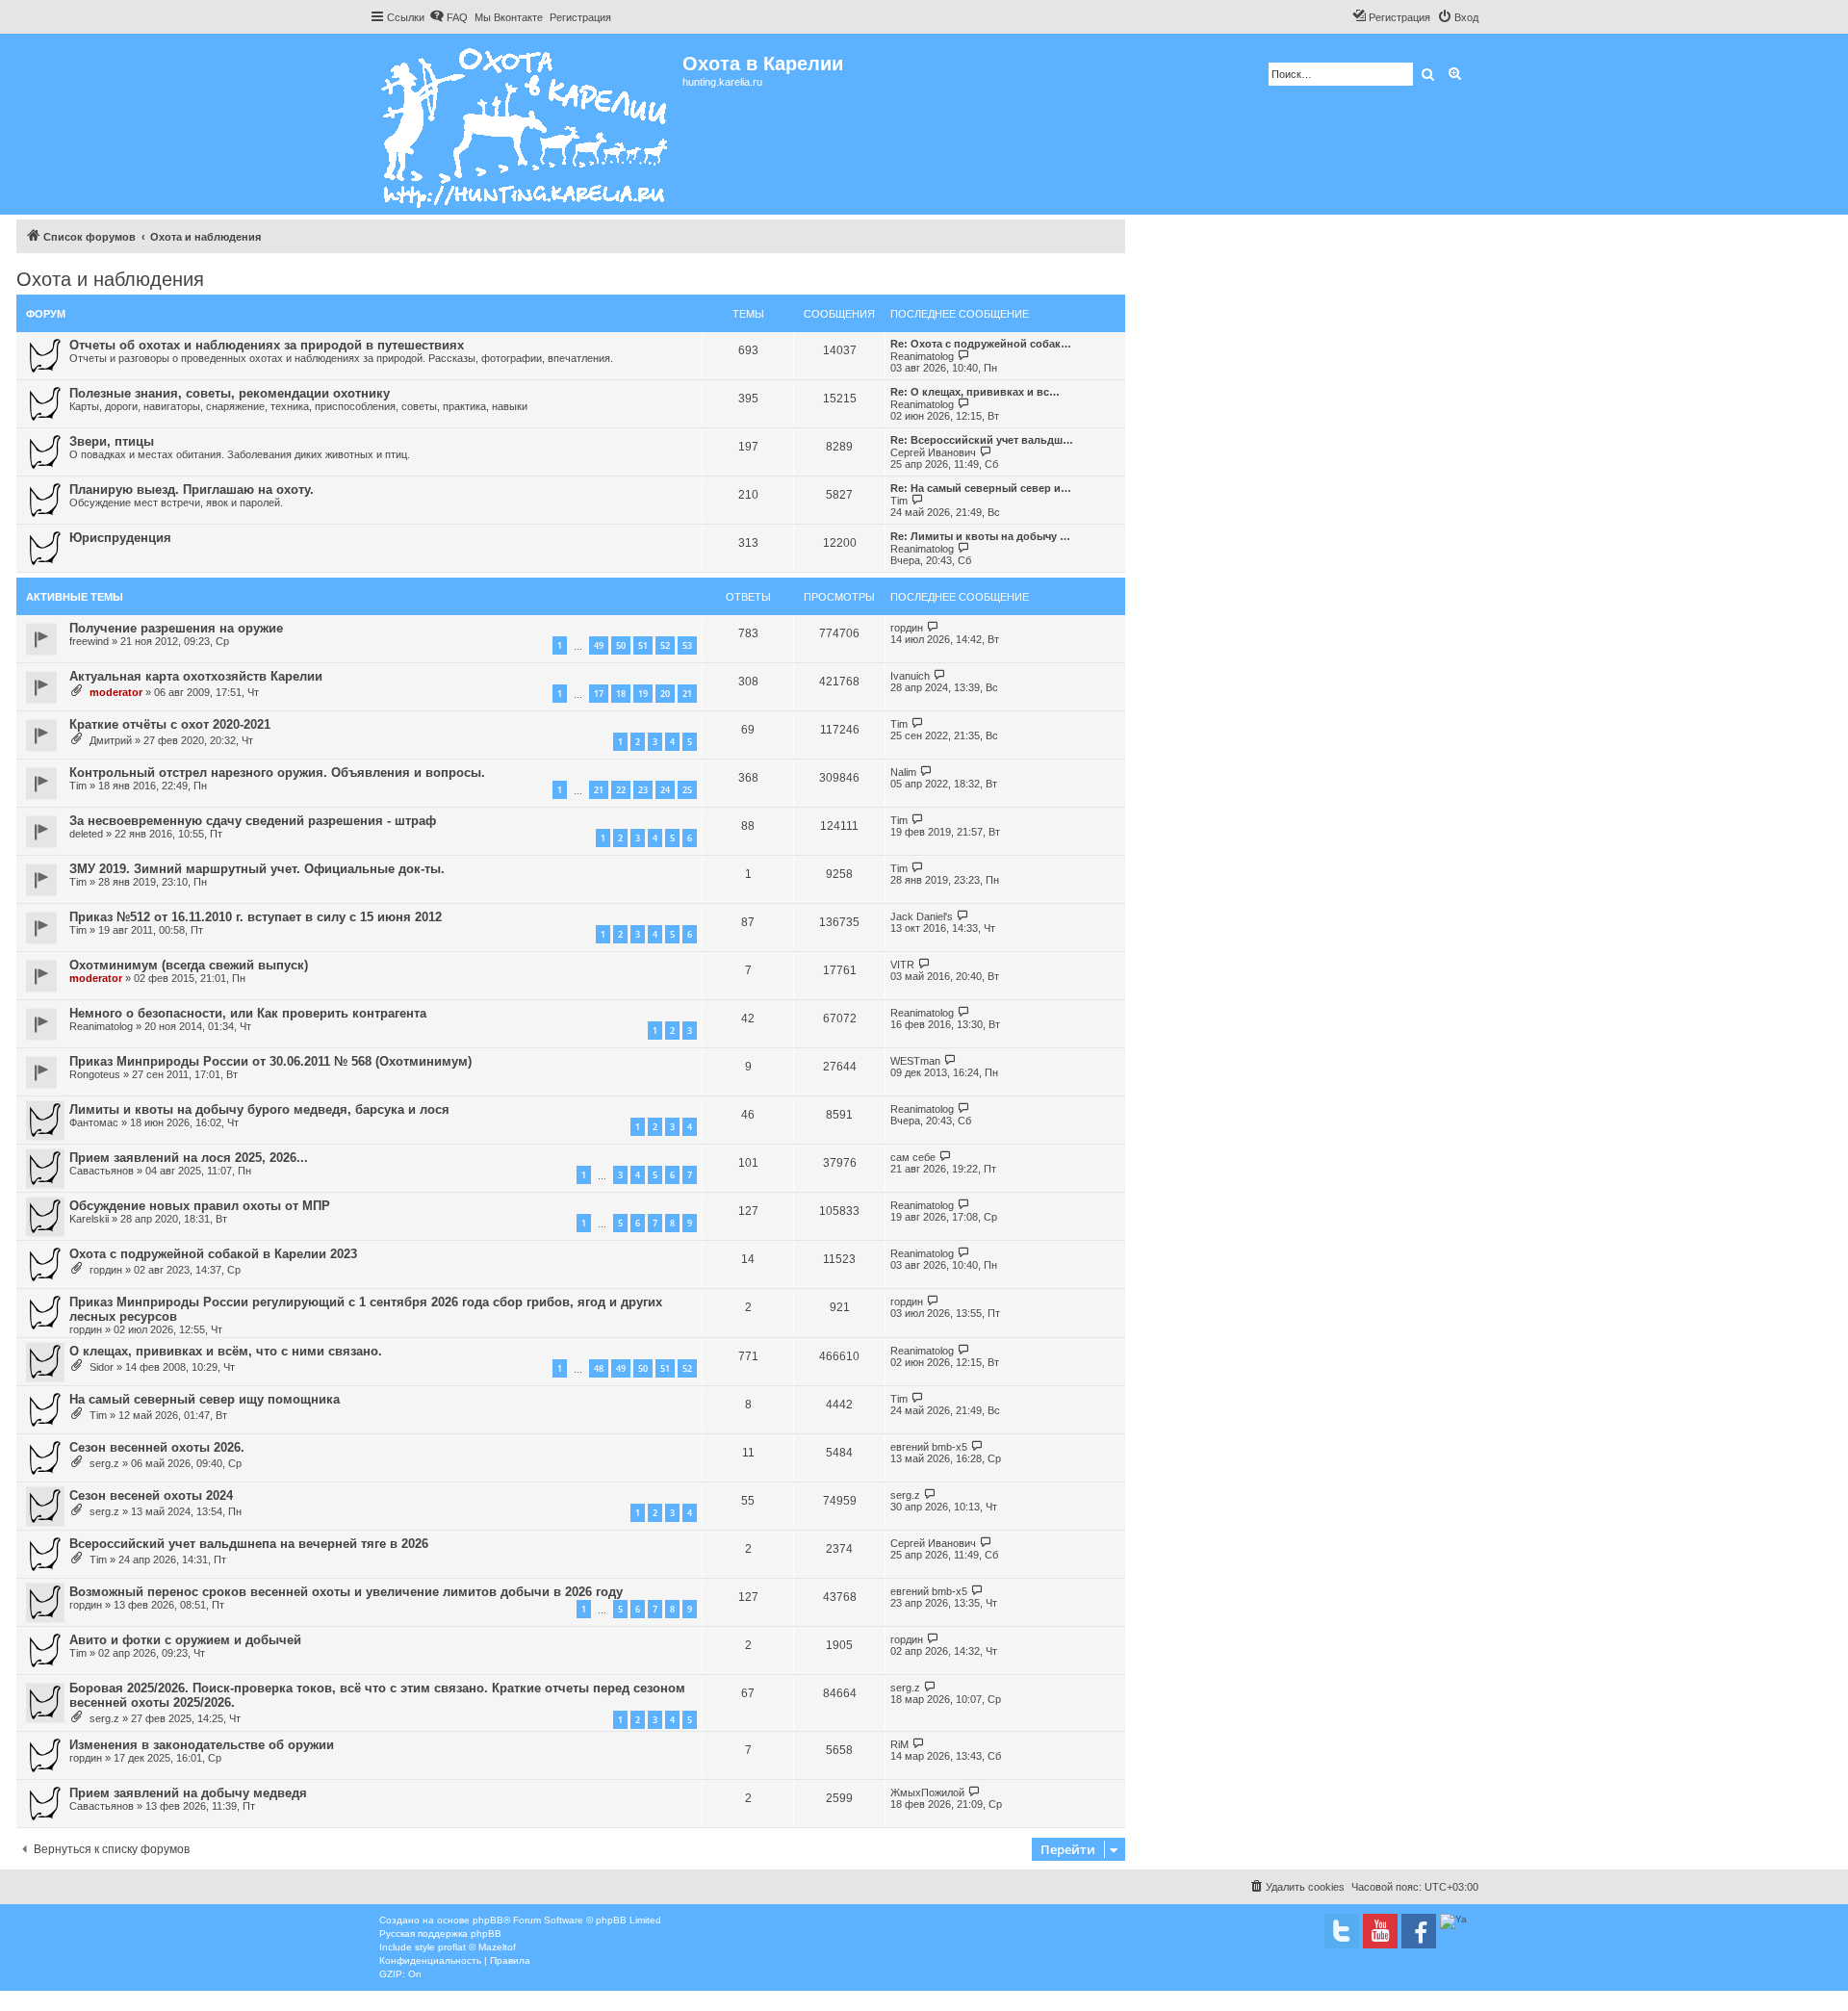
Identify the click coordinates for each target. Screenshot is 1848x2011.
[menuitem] (449, 17)
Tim (899, 501)
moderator (116, 692)
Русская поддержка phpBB (440, 1934)
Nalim (903, 772)
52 (665, 645)
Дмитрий (111, 740)
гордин (907, 628)
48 (599, 1368)
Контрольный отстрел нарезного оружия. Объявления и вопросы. (277, 773)
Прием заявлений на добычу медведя (188, 1793)
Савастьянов (102, 1171)
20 (665, 694)
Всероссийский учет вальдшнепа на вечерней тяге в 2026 (249, 1544)
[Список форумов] (526, 124)
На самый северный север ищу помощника (205, 1399)
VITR (902, 965)
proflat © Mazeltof (477, 1947)
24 (665, 790)
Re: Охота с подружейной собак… (981, 344)
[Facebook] (1419, 1931)
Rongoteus (95, 1074)
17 (599, 694)
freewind (89, 641)
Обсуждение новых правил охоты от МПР (200, 1206)
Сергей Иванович (933, 452)
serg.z (104, 1463)
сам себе (913, 1157)
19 (643, 694)
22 (621, 790)
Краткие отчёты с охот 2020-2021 (170, 724)
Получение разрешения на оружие (176, 628)
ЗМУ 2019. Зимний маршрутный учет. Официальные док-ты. (257, 869)
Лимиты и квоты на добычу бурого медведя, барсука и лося (259, 1109)
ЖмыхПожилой (927, 1792)
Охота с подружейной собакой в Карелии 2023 (213, 1254)
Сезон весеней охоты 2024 (151, 1495)
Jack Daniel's (922, 916)
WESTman (915, 1061)
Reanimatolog (922, 356)
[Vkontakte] (1342, 1931)
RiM (899, 1744)
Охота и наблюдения (110, 279)
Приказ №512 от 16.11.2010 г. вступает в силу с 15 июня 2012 (256, 917)
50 (621, 645)
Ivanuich (910, 676)
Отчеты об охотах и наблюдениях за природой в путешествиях (267, 345)
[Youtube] (1380, 1931)
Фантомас (94, 1122)
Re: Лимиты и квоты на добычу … (980, 536)
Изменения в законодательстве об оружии (202, 1745)
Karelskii (89, 1219)
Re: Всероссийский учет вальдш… (982, 440)
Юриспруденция (120, 538)
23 (643, 790)
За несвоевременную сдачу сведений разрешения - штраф (253, 821)
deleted (86, 834)
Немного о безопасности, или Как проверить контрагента (248, 1013)
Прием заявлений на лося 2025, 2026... (189, 1158)
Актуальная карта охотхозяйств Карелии (196, 676)
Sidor (102, 1367)
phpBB (488, 1920)
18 (621, 694)
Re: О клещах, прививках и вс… (975, 392)
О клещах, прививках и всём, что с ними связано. (226, 1351)
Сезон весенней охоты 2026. (157, 1447)
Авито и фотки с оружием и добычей (185, 1640)
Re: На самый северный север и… (981, 488)
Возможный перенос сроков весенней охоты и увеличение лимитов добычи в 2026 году (346, 1592)
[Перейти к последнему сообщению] (933, 627)
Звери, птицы (112, 441)
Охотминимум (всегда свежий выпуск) (189, 965)
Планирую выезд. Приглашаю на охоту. (192, 490)
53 (687, 645)
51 (643, 645)
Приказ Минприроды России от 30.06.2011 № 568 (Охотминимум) (270, 1061)
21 (687, 694)
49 (599, 645)
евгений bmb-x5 (929, 1447)
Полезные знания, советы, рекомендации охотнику (230, 393)
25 (687, 790)
